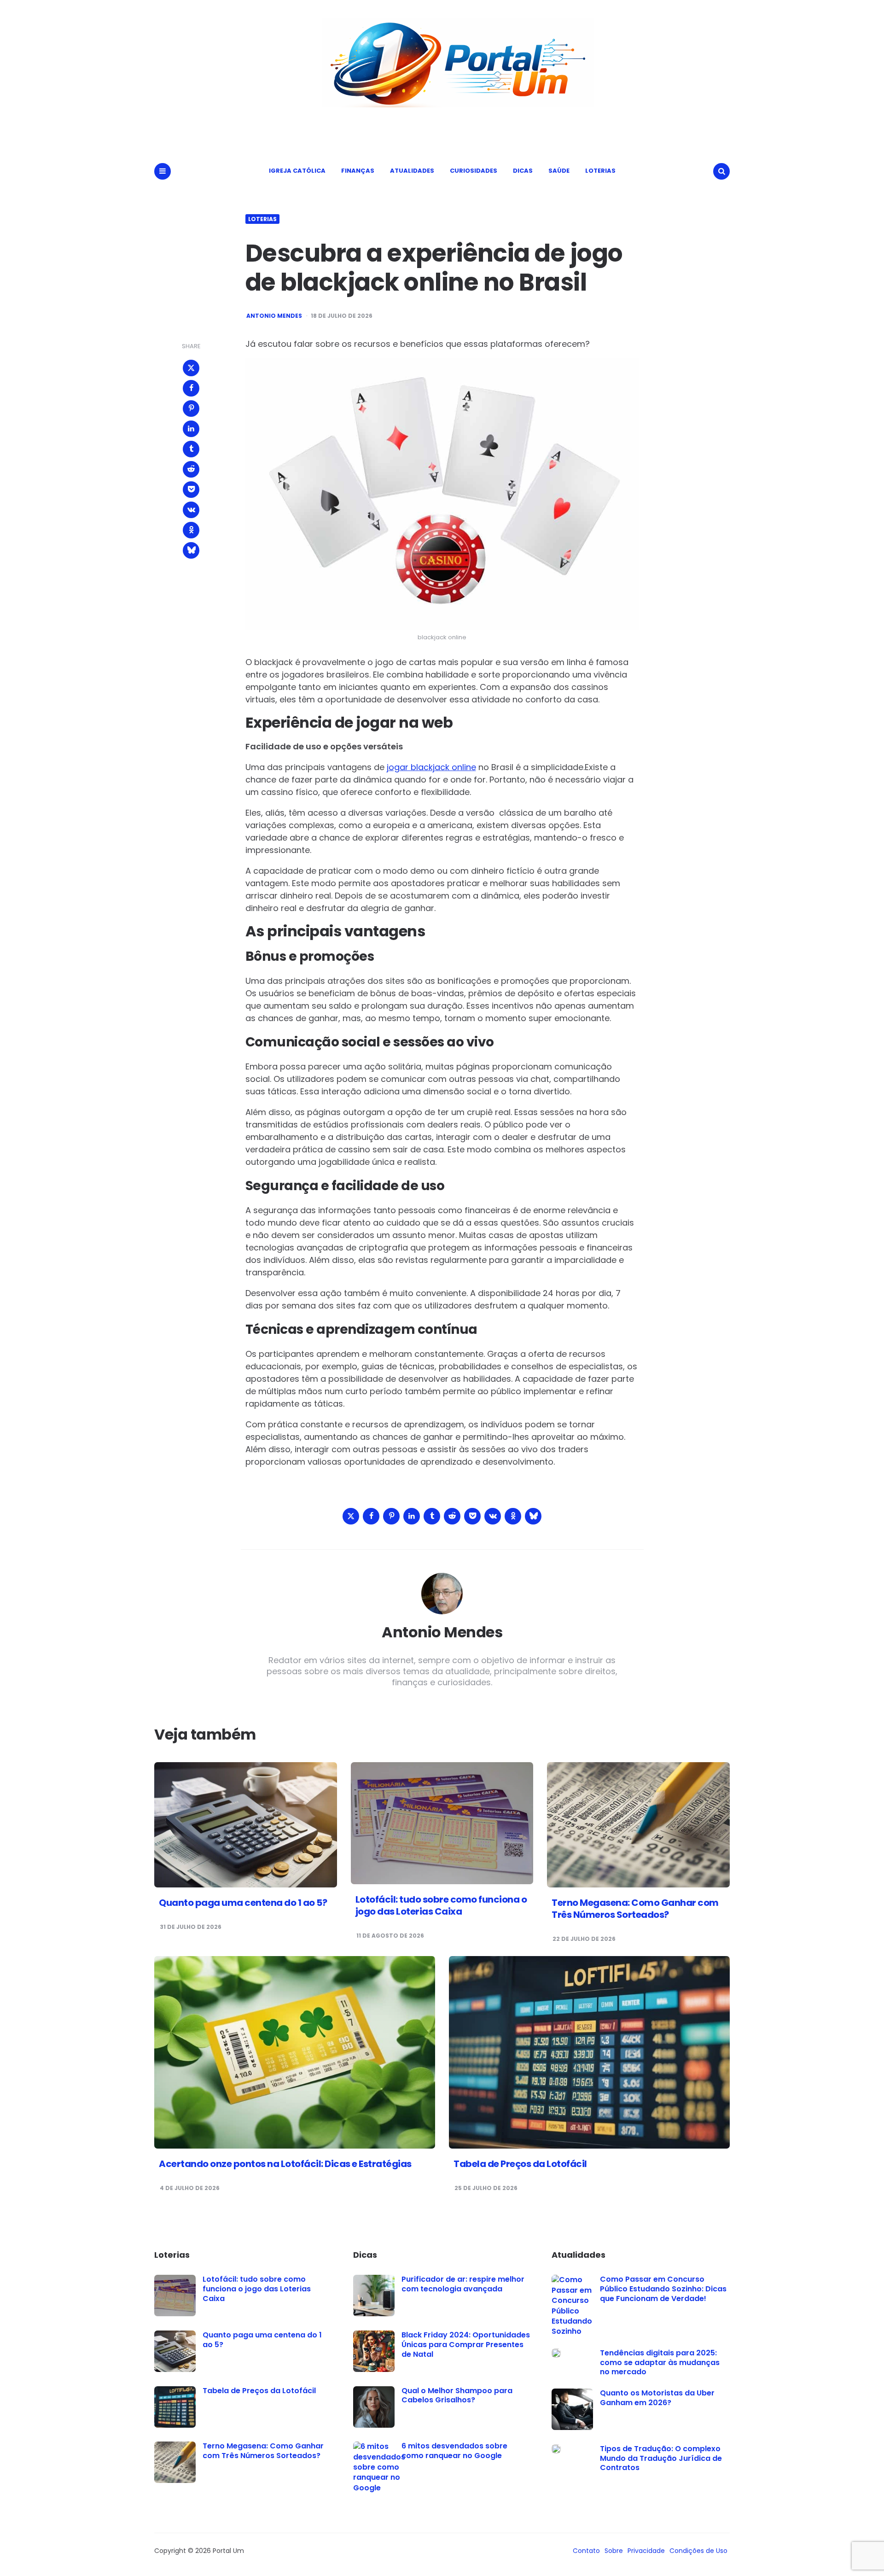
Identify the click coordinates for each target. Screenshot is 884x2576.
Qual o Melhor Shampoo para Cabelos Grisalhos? (457, 2395)
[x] (191, 368)
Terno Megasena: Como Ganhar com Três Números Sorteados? (635, 1909)
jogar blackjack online (431, 767)
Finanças (358, 171)
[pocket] (191, 490)
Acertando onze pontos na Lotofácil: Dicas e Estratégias (285, 2164)
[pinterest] (191, 409)
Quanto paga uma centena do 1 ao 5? (243, 1903)
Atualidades (412, 171)
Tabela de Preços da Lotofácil (520, 2164)
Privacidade (646, 2551)
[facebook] (191, 388)
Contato (586, 2551)
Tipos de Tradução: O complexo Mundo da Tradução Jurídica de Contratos (661, 2458)
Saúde (559, 171)
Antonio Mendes (274, 316)
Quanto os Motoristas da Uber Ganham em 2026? (657, 2398)
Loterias (600, 171)
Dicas (523, 171)
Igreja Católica (297, 171)
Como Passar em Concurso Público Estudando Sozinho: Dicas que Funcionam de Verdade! (663, 2289)
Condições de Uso (698, 2551)
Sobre (614, 2551)
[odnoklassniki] (191, 530)
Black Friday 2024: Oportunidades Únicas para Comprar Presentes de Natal (466, 2345)
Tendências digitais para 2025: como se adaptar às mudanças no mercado (660, 2363)
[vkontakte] (191, 510)
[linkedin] (191, 429)
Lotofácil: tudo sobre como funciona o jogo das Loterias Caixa (441, 1905)
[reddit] (191, 469)
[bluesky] (191, 550)
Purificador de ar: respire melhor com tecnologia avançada (463, 2284)
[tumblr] (191, 449)
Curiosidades (474, 171)
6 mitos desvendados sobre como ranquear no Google (454, 2451)
